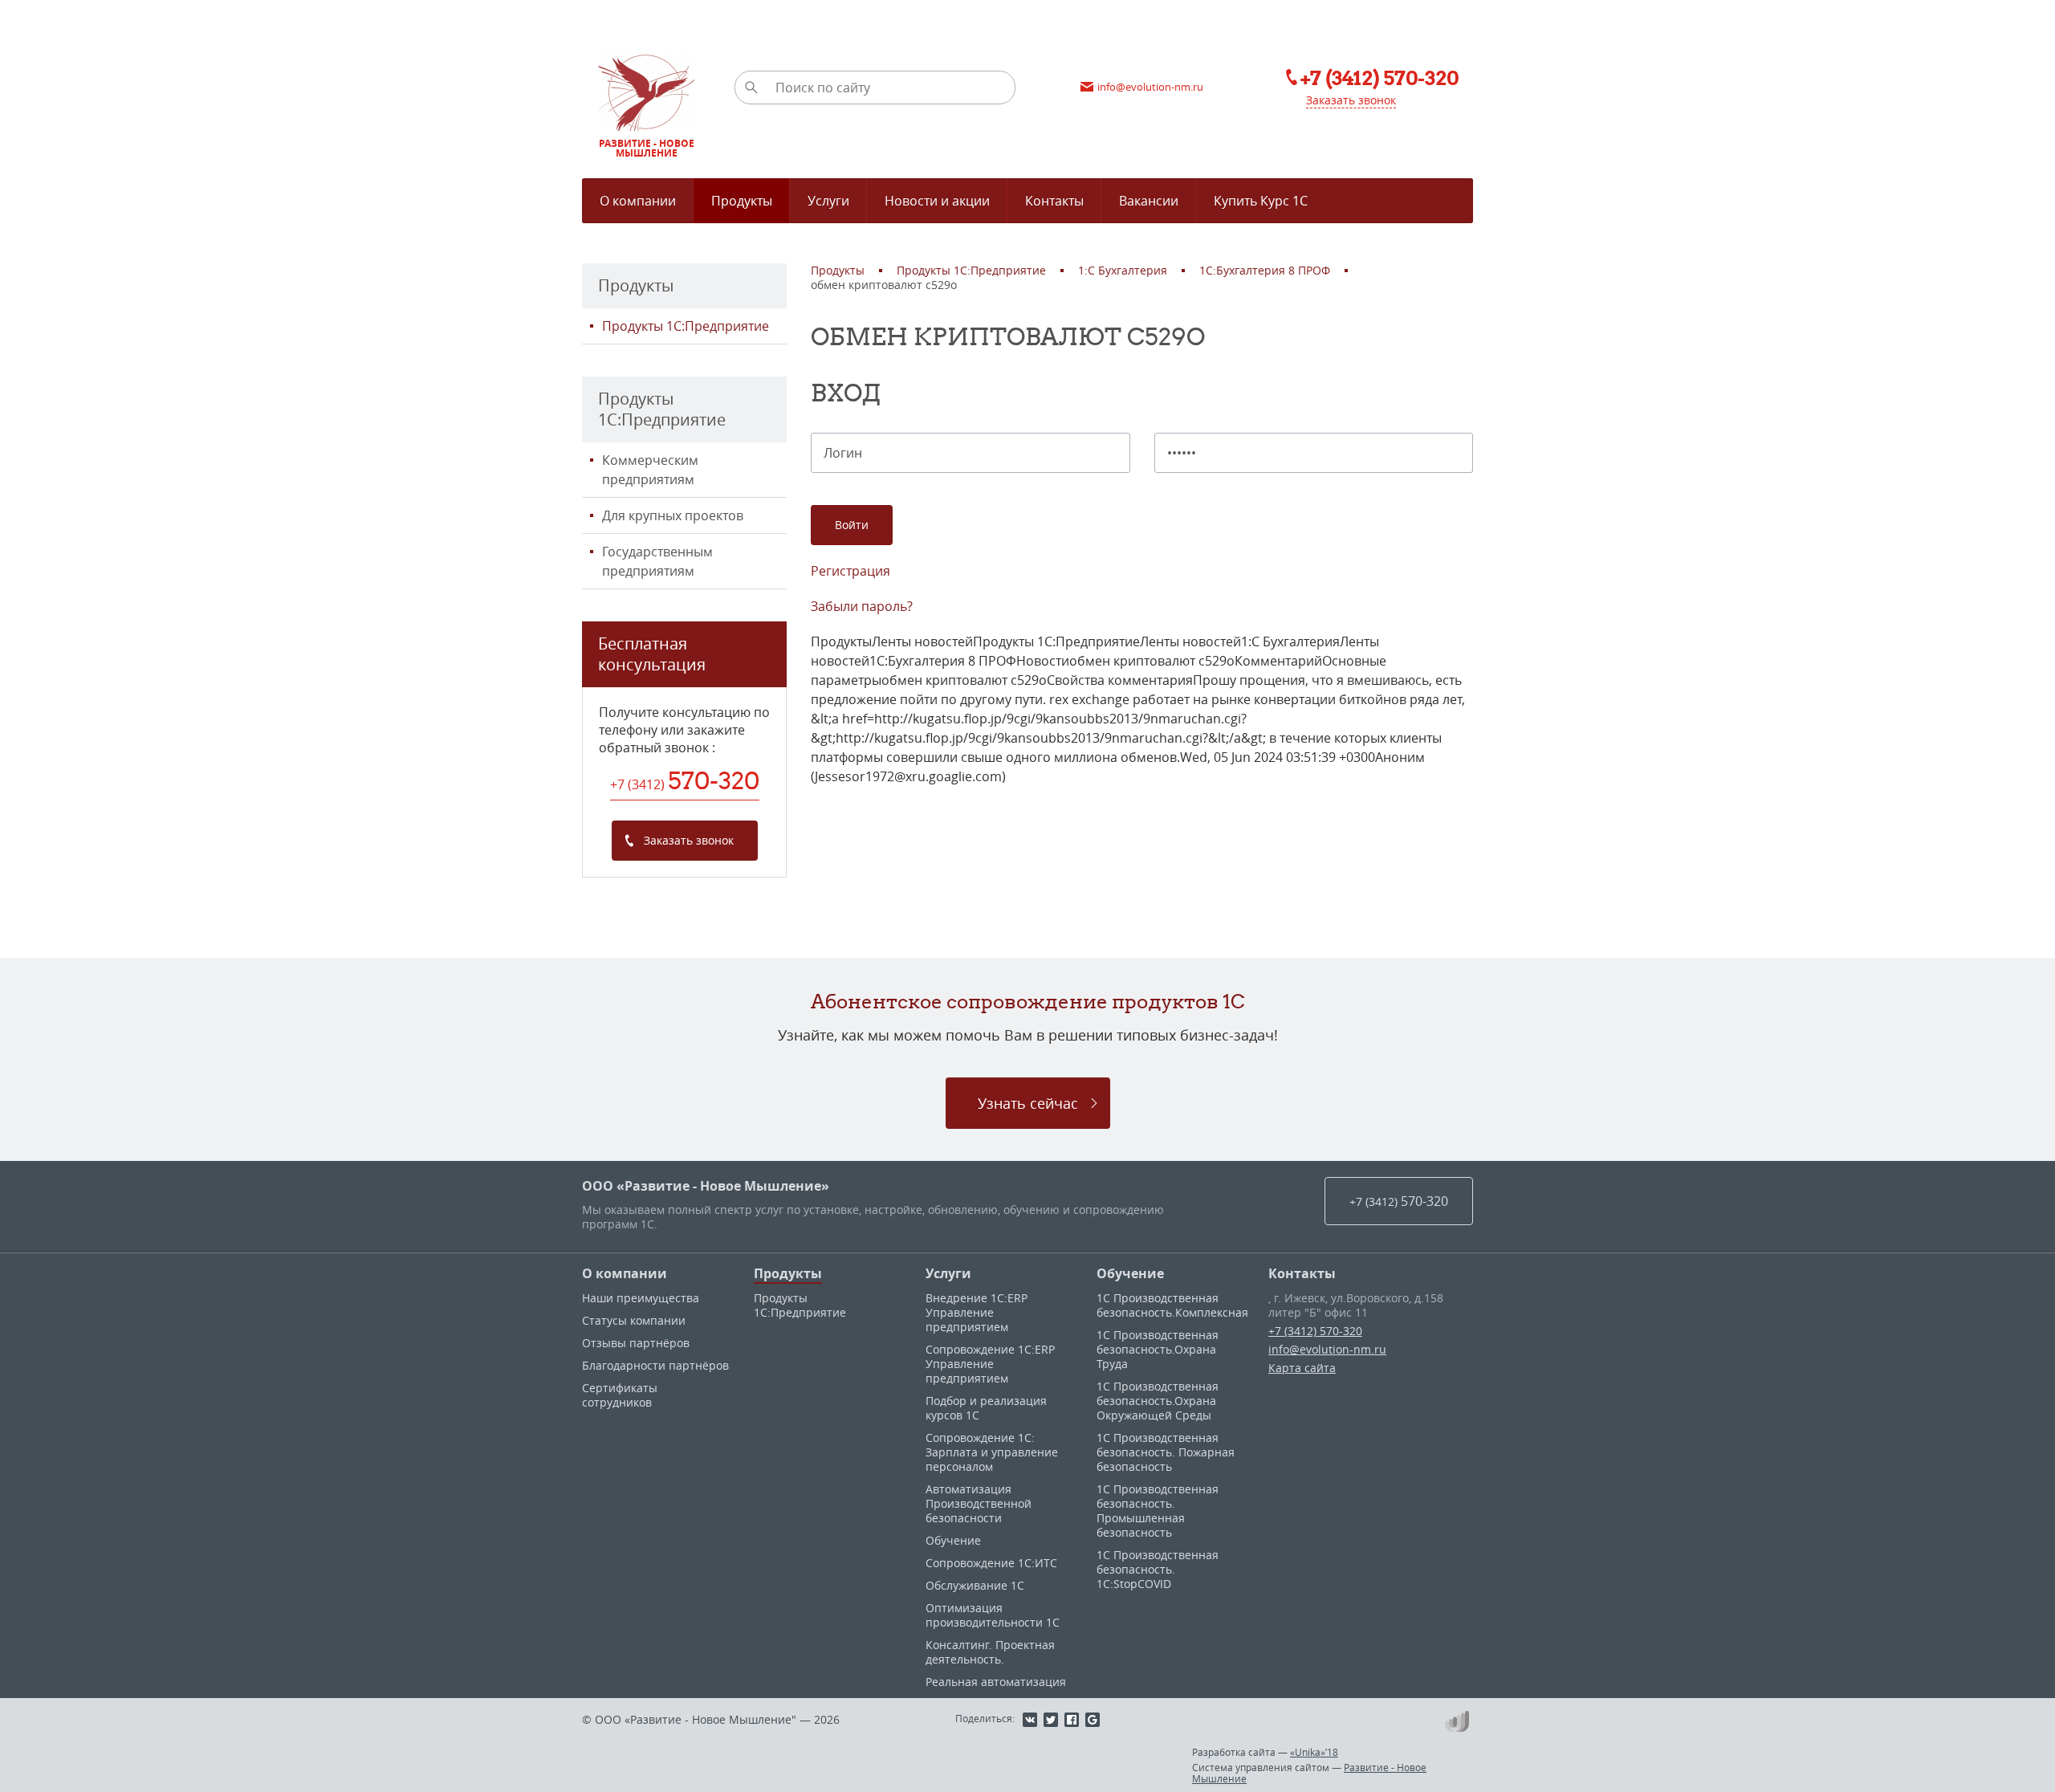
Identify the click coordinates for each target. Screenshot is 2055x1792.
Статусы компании (634, 1320)
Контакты (1302, 1273)
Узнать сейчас (1028, 1103)
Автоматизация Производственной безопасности (979, 1503)
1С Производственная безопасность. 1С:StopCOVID (1158, 1569)
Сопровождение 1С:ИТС (991, 1563)
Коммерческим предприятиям (650, 470)
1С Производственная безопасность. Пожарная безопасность (1166, 1452)
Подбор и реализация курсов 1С (986, 1408)
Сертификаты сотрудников (620, 1395)
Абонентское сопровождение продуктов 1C (1028, 1001)
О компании (625, 1273)
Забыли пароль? (862, 606)
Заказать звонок (1351, 100)
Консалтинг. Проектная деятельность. (990, 1652)
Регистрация (850, 571)
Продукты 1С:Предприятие (686, 326)
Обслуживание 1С (975, 1585)
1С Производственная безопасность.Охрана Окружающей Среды (1158, 1401)
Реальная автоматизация (996, 1682)
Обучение (953, 1540)
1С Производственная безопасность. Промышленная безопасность (1158, 1511)
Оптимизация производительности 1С (993, 1615)
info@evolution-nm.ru (1327, 1349)
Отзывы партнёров (636, 1343)
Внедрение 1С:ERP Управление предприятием (977, 1312)
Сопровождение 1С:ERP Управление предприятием (990, 1364)
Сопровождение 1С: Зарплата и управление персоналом (992, 1452)
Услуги (948, 1273)
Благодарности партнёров (655, 1365)
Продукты (788, 1273)
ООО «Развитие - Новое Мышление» (706, 1186)
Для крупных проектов (673, 515)
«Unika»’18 (1314, 1752)
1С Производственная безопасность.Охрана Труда (1158, 1349)
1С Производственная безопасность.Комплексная (1172, 1305)
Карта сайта (1302, 1368)
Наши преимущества (641, 1298)
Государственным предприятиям (657, 561)
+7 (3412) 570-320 (1315, 1331)
